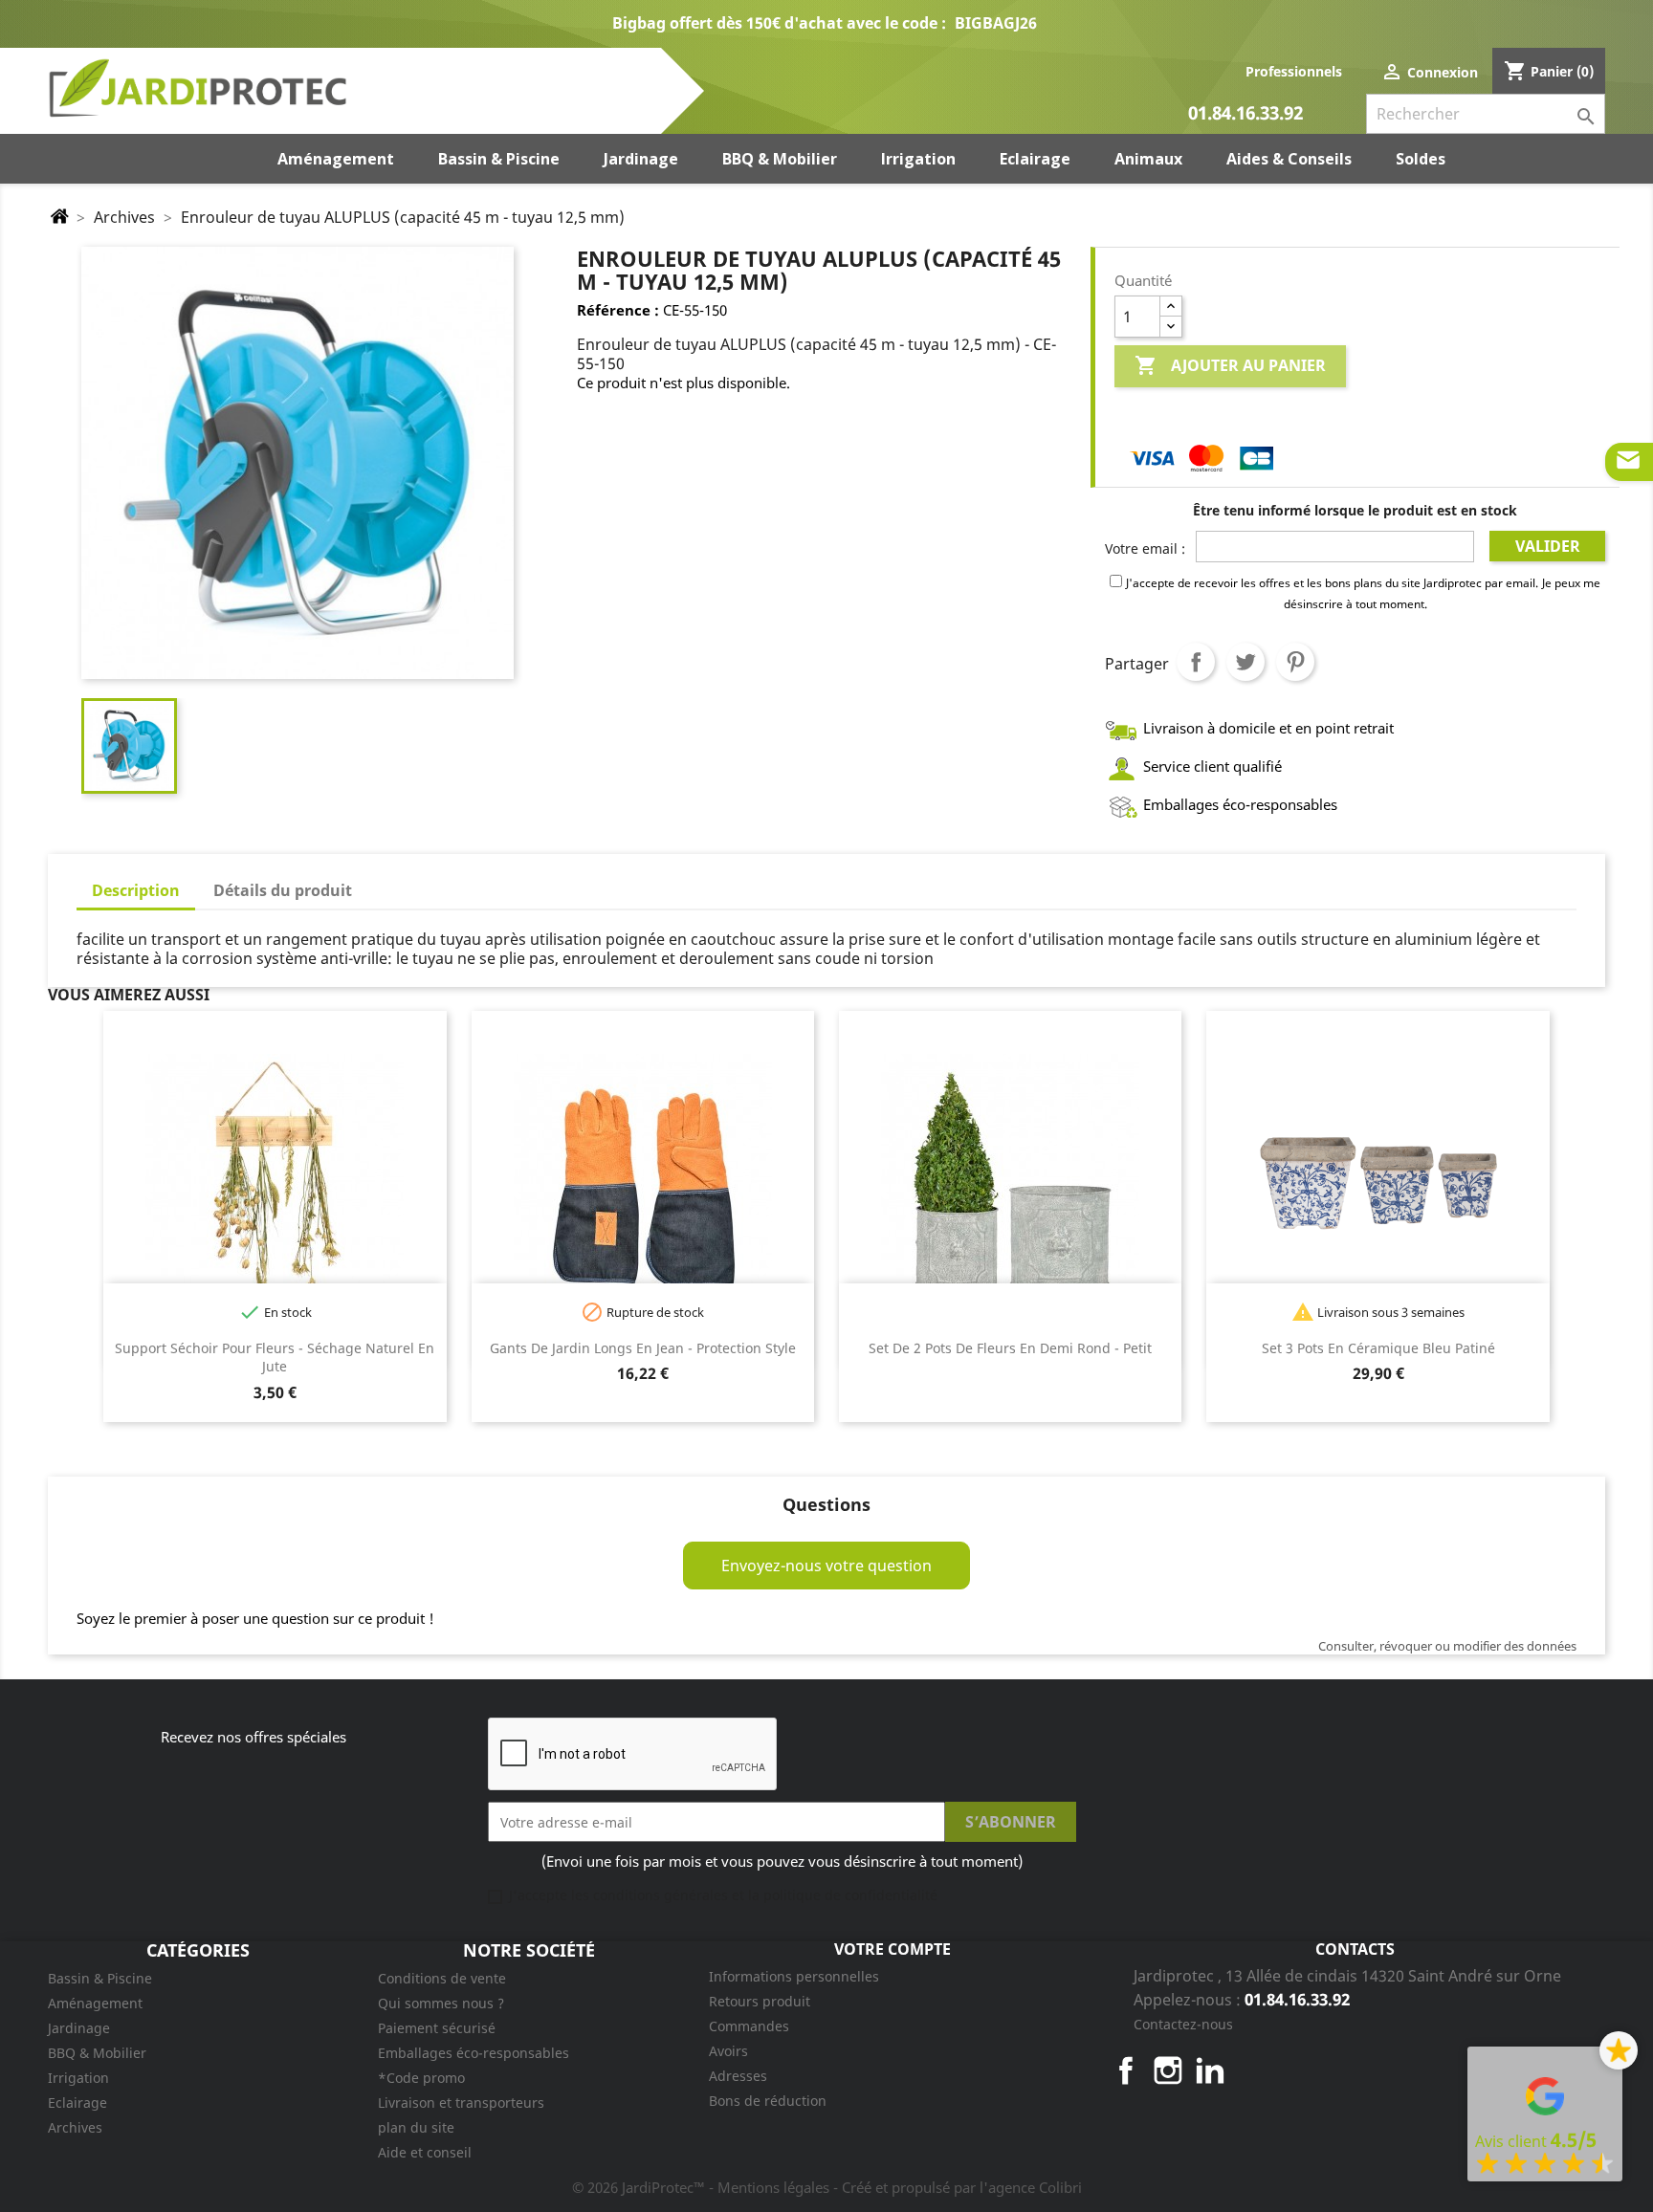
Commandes (749, 2026)
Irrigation (78, 2078)
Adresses (738, 2076)
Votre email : (1145, 548)
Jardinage (79, 2028)
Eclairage (77, 2102)
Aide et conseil (425, 2152)
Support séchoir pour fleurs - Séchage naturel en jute (275, 1358)
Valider (1548, 546)
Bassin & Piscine (100, 1978)
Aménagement (95, 2003)
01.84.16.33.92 (1245, 114)
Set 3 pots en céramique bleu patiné (1378, 1348)
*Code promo (421, 2078)
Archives (75, 2127)
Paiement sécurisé (437, 2028)
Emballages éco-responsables (474, 2053)
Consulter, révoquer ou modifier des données (1447, 1646)
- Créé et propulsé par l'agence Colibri (958, 2187)
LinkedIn (1210, 2070)
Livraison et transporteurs (461, 2102)
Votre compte (893, 1949)
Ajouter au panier (1230, 365)
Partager (1196, 662)
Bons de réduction (768, 2101)
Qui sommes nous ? (441, 2003)
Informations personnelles (794, 1976)
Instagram (1168, 2070)
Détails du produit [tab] (283, 890)
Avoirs (728, 2051)
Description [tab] (136, 890)
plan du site (416, 2127)
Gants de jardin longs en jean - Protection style (643, 1348)
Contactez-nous (1183, 2024)
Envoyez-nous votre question (826, 1566)
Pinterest (1295, 662)
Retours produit (760, 2001)
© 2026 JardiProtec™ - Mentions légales (703, 2187)
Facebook (1126, 2070)
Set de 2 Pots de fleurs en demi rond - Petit (1010, 1348)
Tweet (1245, 662)
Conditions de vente (442, 1978)
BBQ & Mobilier (97, 2053)
